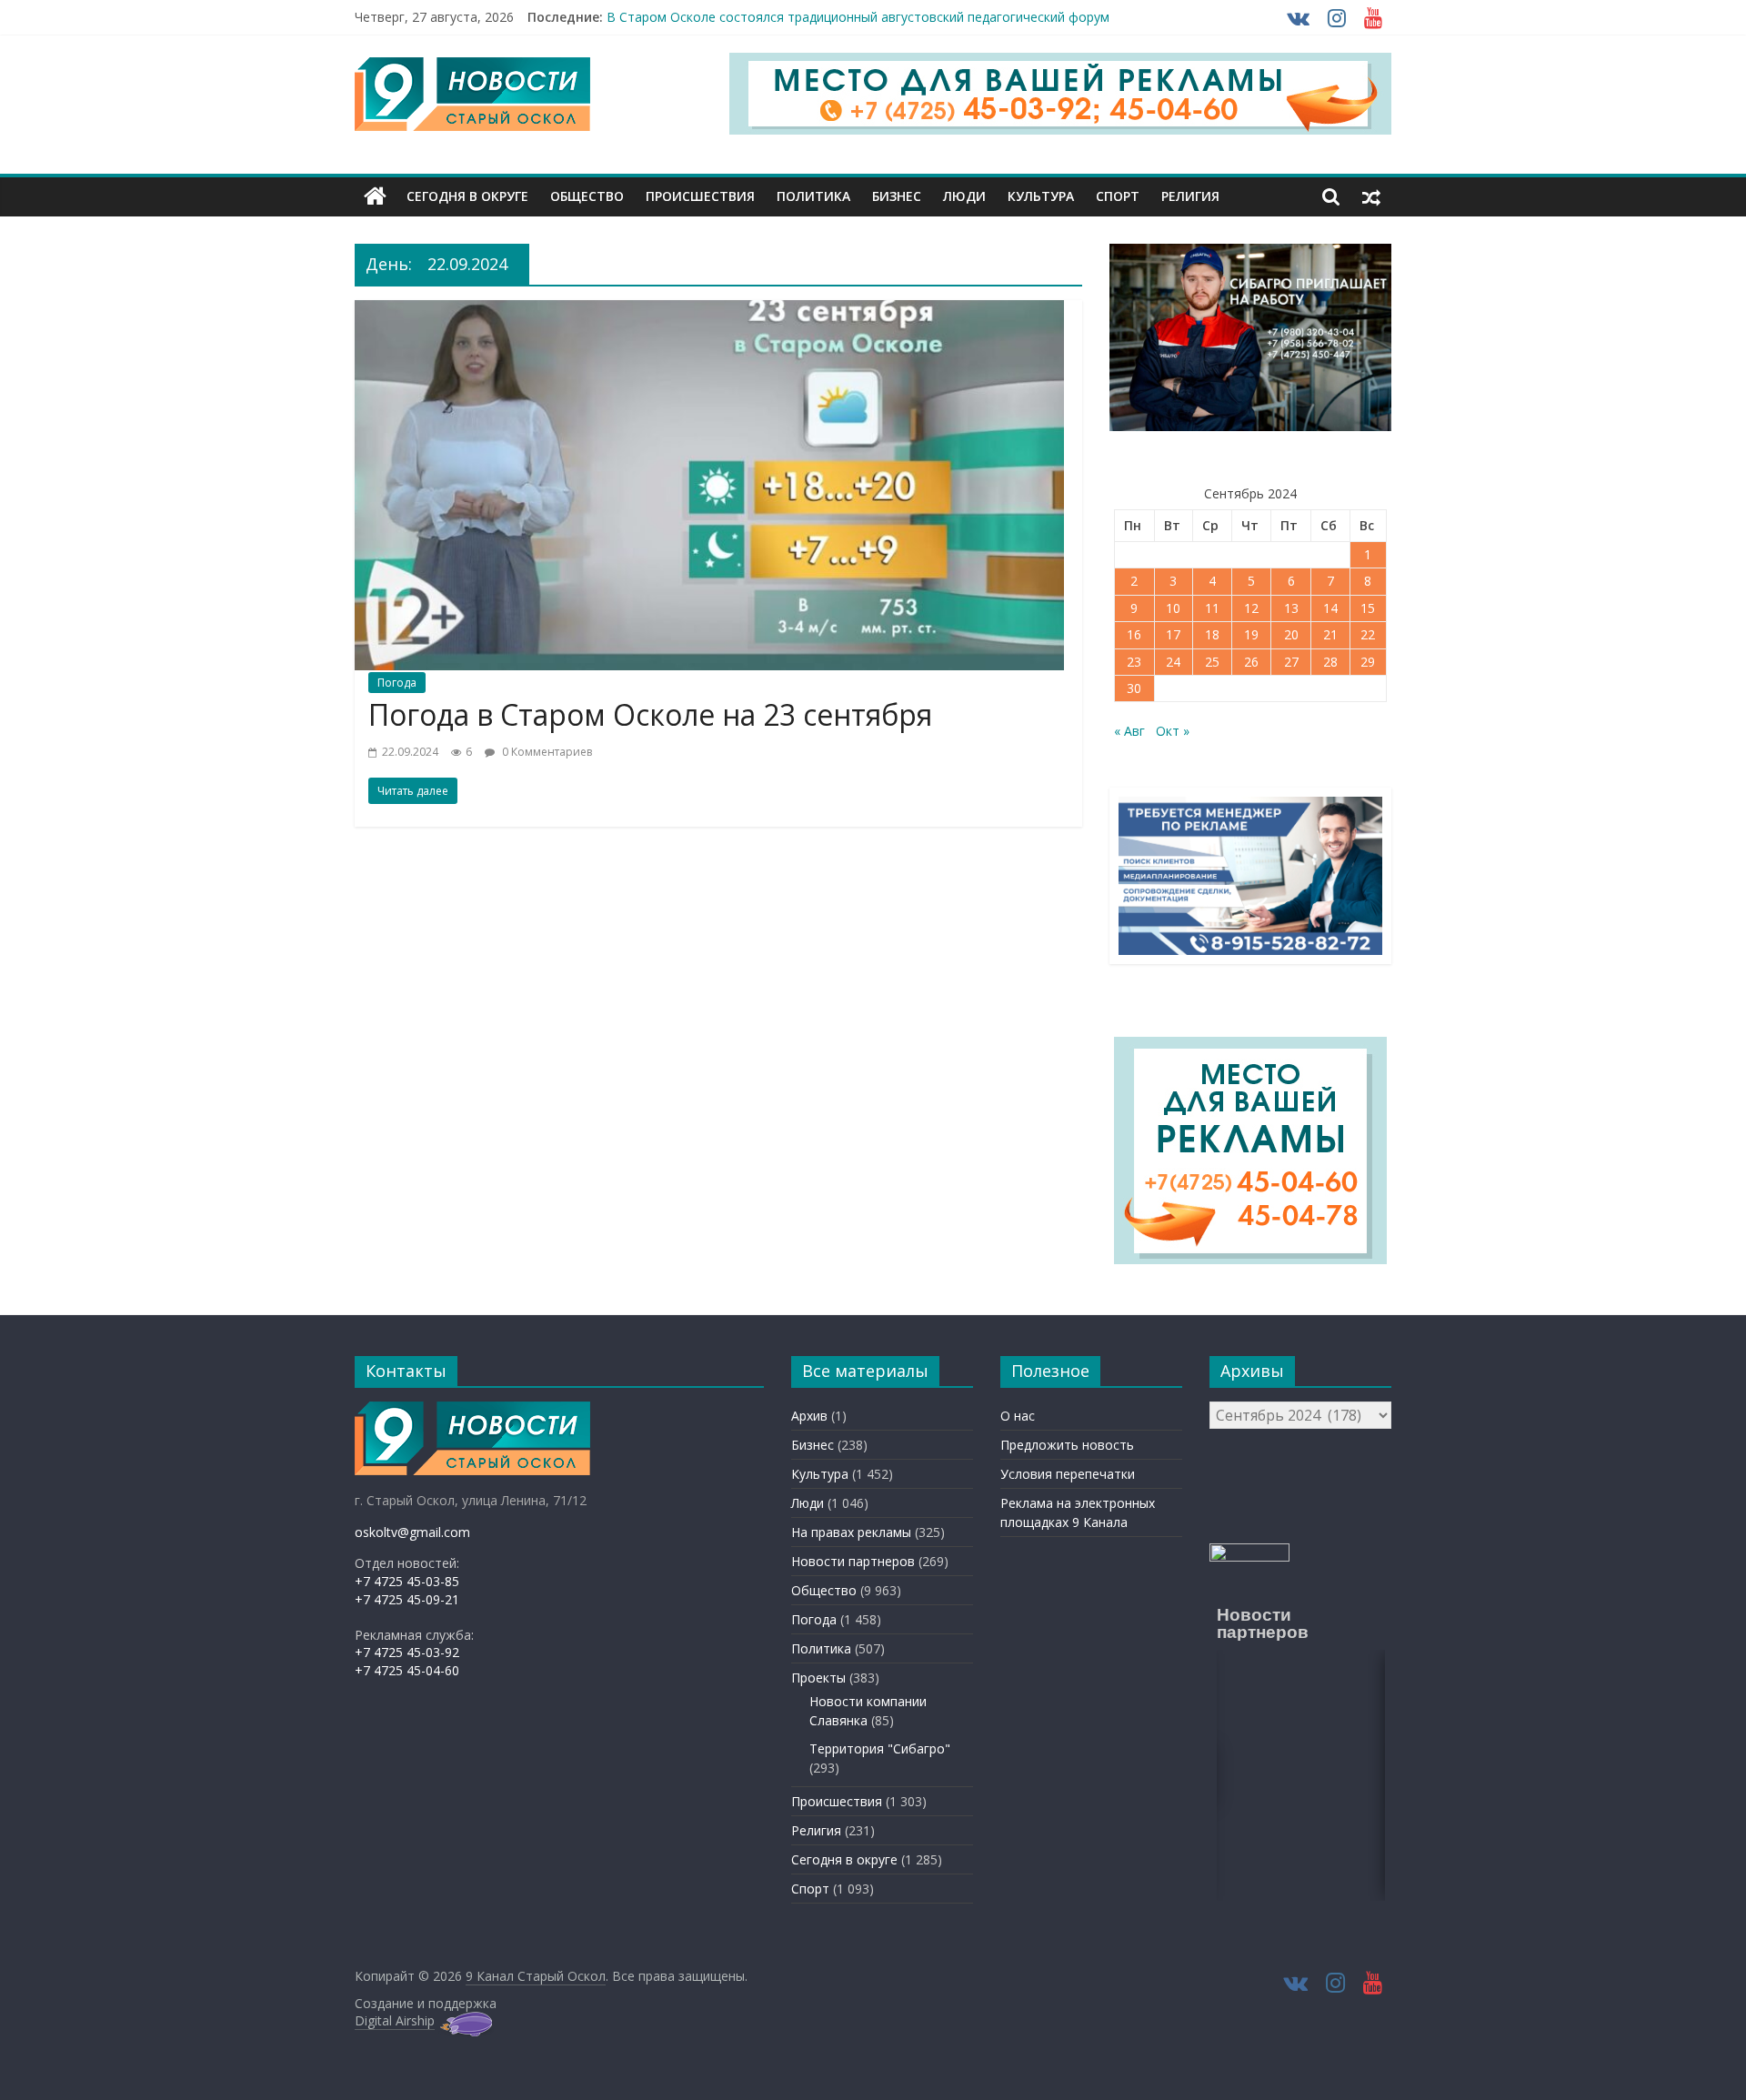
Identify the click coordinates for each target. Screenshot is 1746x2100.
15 (1368, 608)
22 (1368, 634)
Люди (964, 196)
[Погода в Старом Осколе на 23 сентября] (709, 311)
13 (1291, 608)
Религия (1190, 196)
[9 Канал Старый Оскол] (375, 196)
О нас (1018, 1416)
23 (1134, 662)
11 (1212, 608)
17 (1173, 634)
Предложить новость (1067, 1445)
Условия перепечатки (1068, 1474)
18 (1212, 634)
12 (1251, 608)
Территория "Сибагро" (880, 1748)
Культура (1041, 196)
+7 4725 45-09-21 (407, 1599)
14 (1330, 608)
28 (1330, 662)
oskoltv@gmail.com (412, 1532)
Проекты (818, 1678)
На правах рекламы (851, 1532)
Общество (587, 196)
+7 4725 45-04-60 (407, 1670)
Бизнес (897, 196)
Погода (397, 683)
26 (1251, 662)
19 (1251, 634)
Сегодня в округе (467, 196)
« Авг (1129, 731)
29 (1368, 662)
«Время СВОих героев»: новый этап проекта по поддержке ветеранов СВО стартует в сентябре (907, 17)
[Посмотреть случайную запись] (1371, 196)
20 (1291, 634)
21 (1330, 634)
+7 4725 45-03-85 (407, 1581)
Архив (809, 1416)
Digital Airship (395, 2020)
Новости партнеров (853, 1561)
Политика (813, 196)
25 (1212, 662)
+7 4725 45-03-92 (407, 1652)
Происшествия (700, 196)
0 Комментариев (546, 752)
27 (1291, 662)
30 (1134, 688)
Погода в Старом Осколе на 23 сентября (650, 714)
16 (1134, 634)
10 (1173, 608)
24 (1173, 662)
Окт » (1173, 731)
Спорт (1118, 196)
